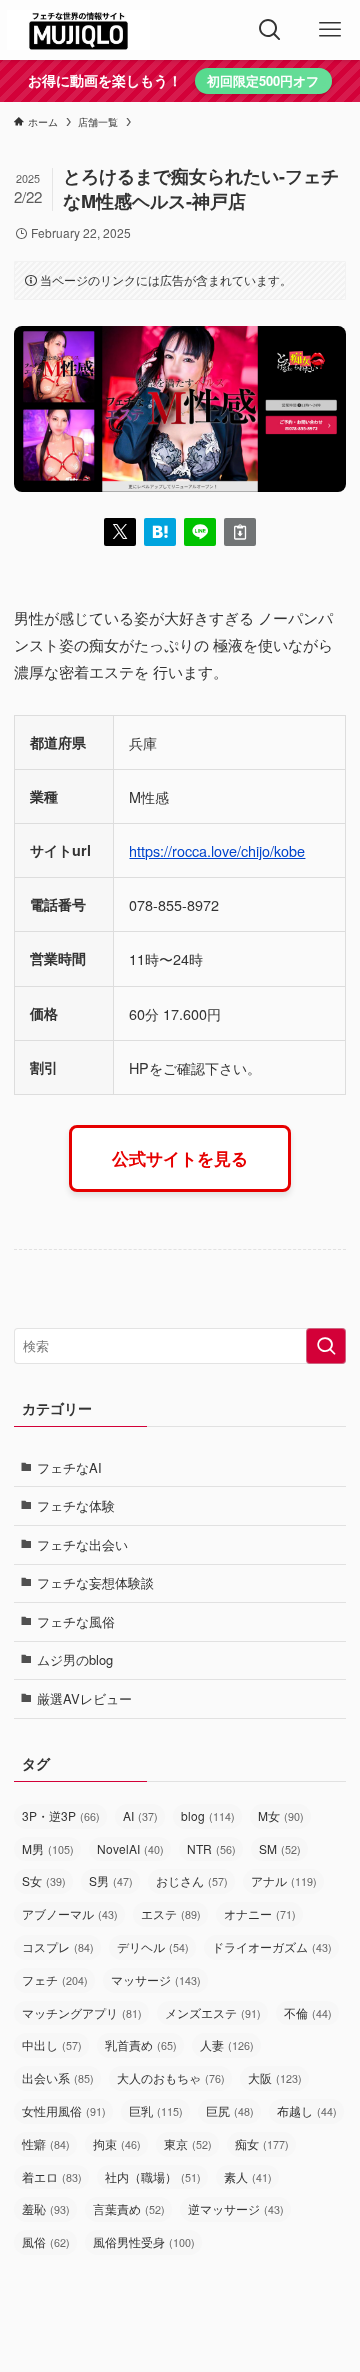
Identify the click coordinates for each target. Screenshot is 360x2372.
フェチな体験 (76, 1505)
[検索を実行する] (326, 1346)
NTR (211, 1848)
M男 (48, 1848)
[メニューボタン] (330, 30)
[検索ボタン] (270, 30)
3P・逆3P (61, 1815)
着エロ (52, 2176)
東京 (188, 2143)
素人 (248, 2176)
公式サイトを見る (180, 1158)
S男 (111, 1880)
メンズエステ (213, 2012)
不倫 (308, 2012)
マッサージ (156, 1979)
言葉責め (129, 2208)
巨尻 (230, 2110)
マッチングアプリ (82, 2012)
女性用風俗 (64, 2110)
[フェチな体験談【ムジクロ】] (78, 30)
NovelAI (130, 1848)
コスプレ (58, 1946)
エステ (171, 1913)
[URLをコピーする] (240, 532)
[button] (120, 532)
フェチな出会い (82, 1544)
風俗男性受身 (144, 2241)
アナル (284, 1880)
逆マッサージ (236, 2208)
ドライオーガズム (272, 1946)
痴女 (262, 2143)
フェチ (55, 1979)
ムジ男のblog (75, 1659)
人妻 (227, 2044)
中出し (52, 2044)
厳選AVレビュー (84, 1698)
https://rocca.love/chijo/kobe (217, 850)
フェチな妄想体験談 (95, 1582)
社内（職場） (153, 2176)
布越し (307, 2110)
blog (208, 1815)
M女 (281, 1815)
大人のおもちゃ (171, 2077)
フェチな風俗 (76, 1621)
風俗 (46, 2241)
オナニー (260, 1913)
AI (140, 1815)
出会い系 (58, 2077)
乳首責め (141, 2044)
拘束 (117, 2143)
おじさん (192, 1880)
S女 (44, 1880)
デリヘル (153, 1946)
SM (280, 1848)
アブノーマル (70, 1913)
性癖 (46, 2143)
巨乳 (156, 2110)
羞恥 (46, 2208)
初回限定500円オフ (263, 80)
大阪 (275, 2077)
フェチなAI (69, 1467)
